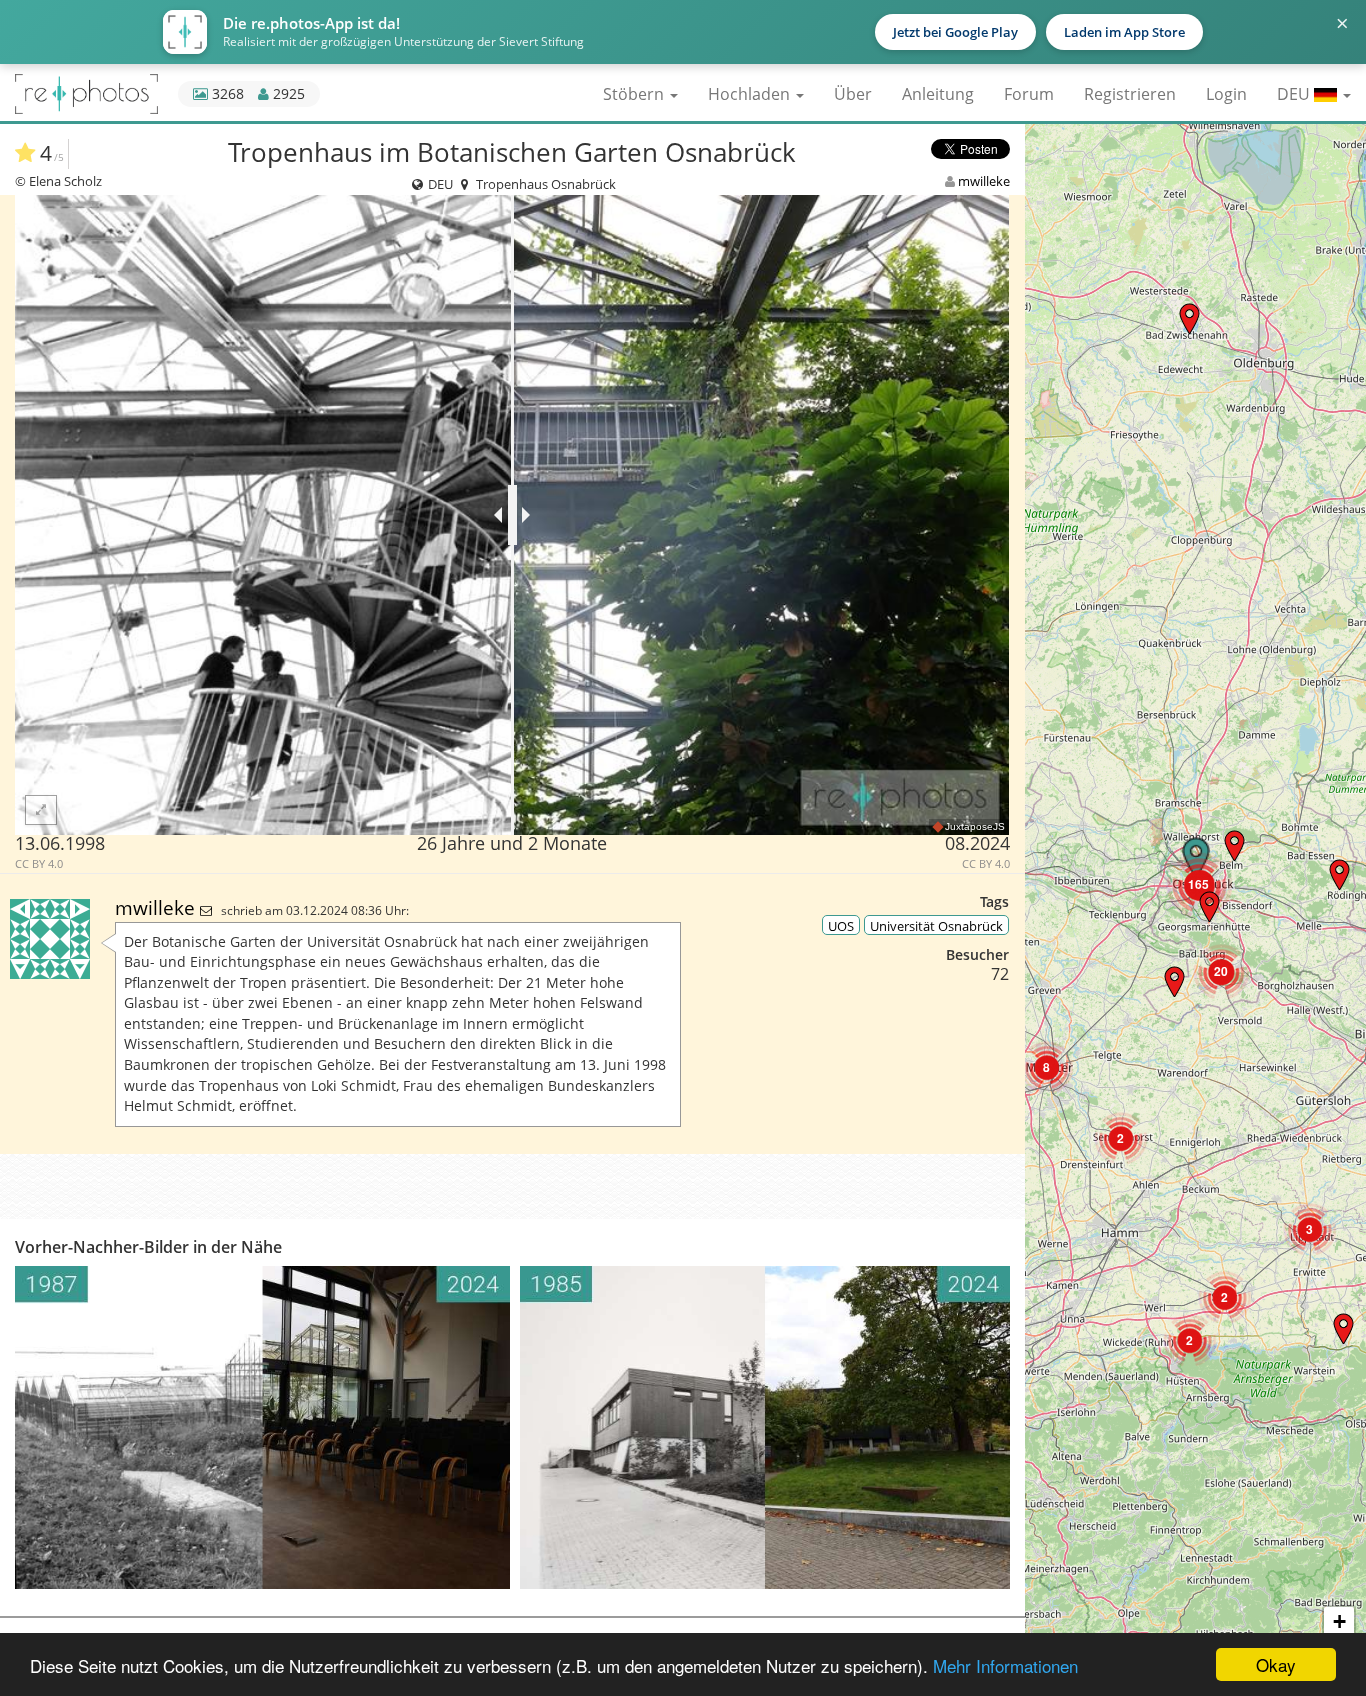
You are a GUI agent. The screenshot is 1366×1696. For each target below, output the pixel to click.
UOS (841, 926)
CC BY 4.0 (39, 864)
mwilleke (984, 181)
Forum (1029, 94)
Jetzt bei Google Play (955, 32)
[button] (1189, 318)
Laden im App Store (1124, 32)
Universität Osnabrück (936, 926)
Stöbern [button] (635, 94)
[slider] (512, 515)
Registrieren (1130, 94)
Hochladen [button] (751, 94)
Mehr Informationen (1005, 1665)
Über (853, 94)
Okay (1276, 1664)
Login (1226, 94)
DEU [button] (1295, 94)
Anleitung (938, 94)
